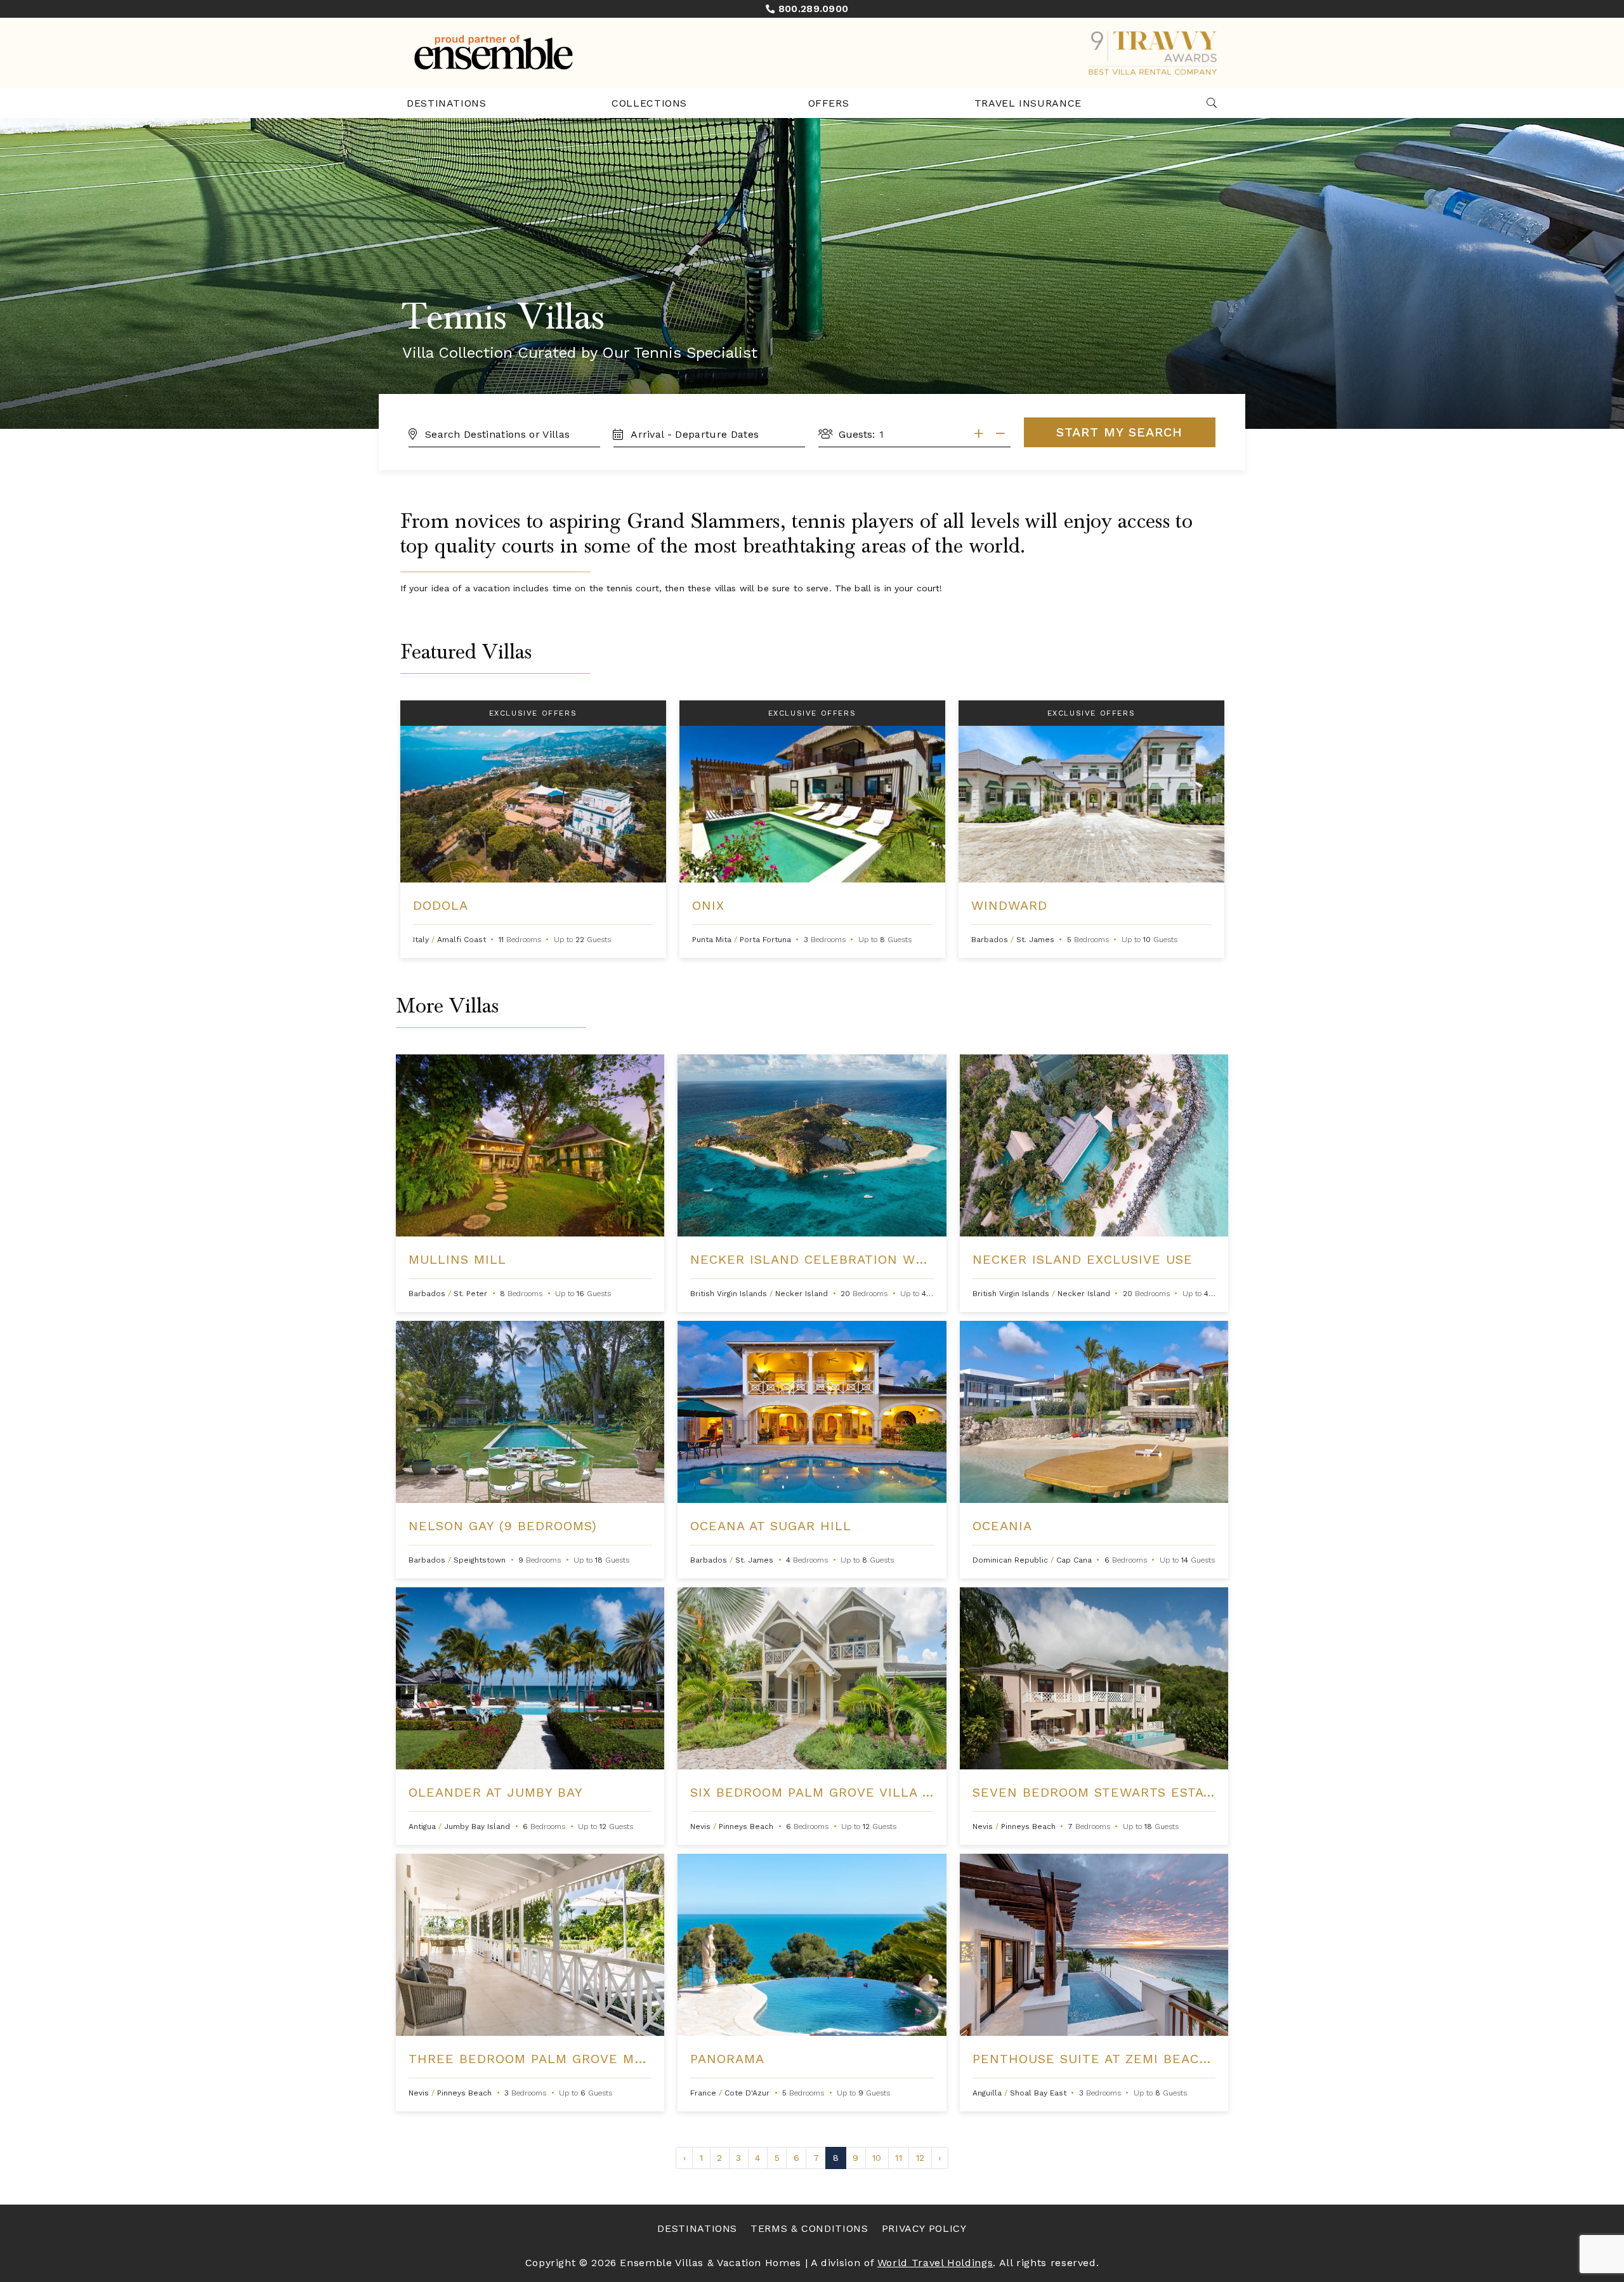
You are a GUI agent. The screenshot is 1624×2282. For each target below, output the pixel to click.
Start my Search (1119, 432)
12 (920, 2158)
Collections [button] (649, 103)
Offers (829, 103)
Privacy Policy (924, 2228)
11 (898, 2158)
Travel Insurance (1028, 103)
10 (877, 2158)
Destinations (447, 103)
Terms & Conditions (809, 2228)
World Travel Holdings (935, 2263)
